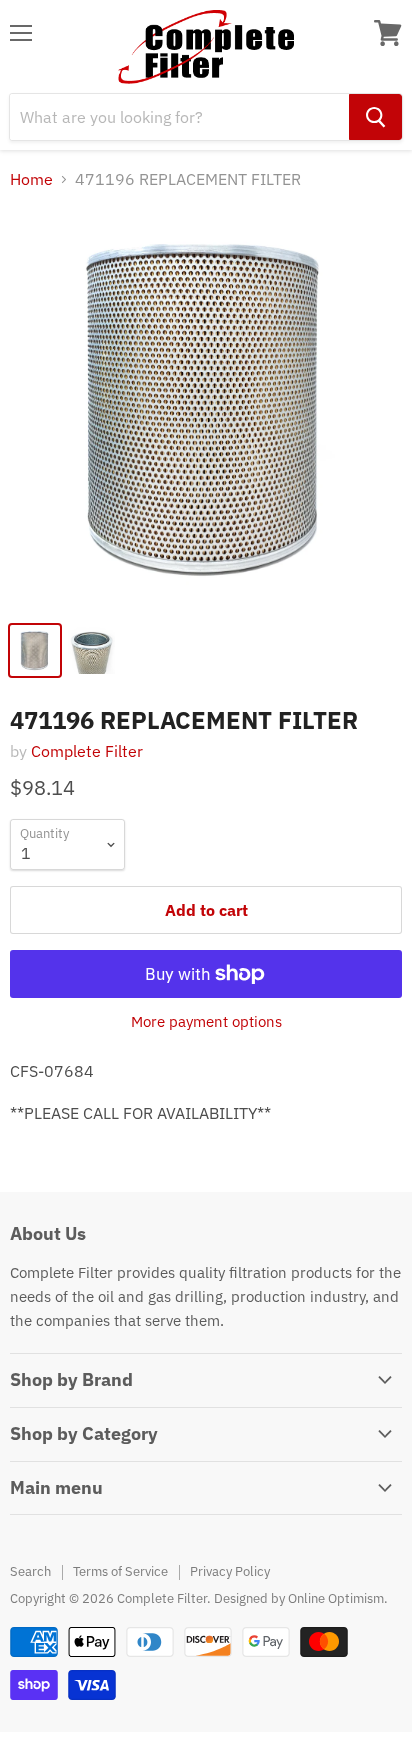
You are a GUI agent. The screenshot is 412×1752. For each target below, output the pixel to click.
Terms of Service (120, 1571)
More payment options (206, 1021)
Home (31, 179)
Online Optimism (336, 1598)
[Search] (375, 117)
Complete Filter (87, 751)
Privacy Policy (230, 1571)
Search (30, 1571)
